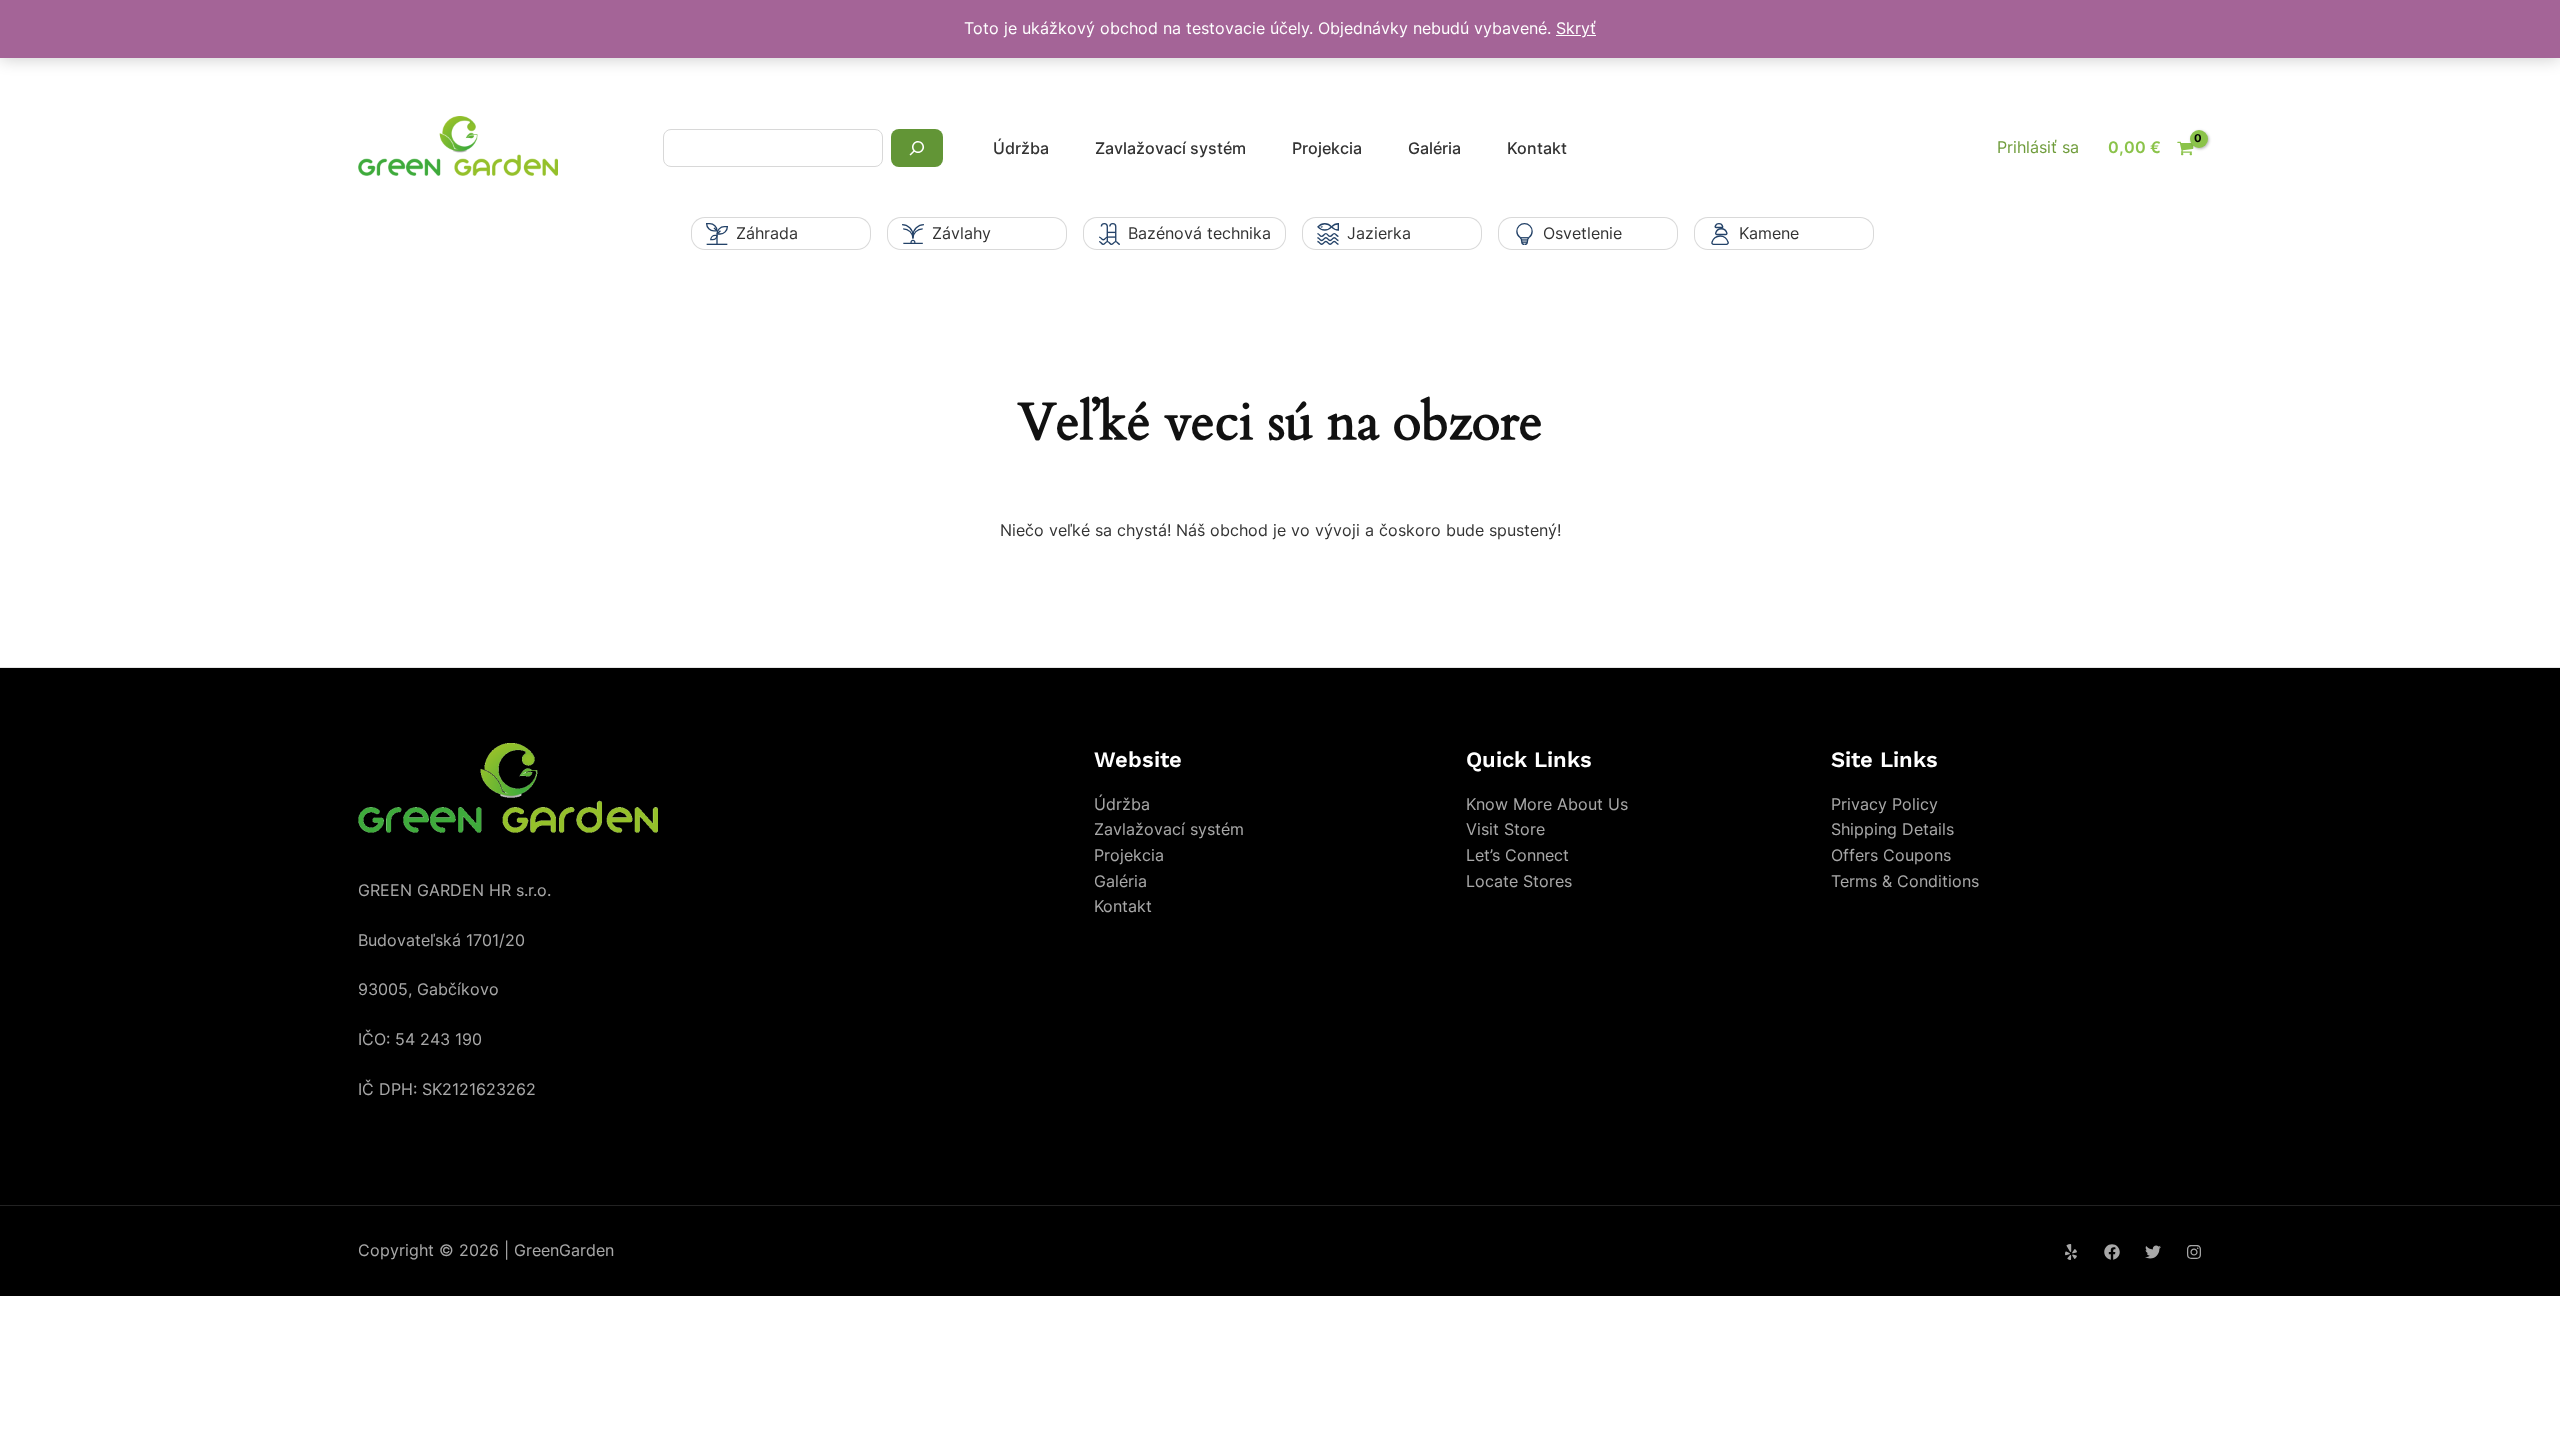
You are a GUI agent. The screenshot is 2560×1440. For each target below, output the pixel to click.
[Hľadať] (917, 148)
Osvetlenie (1582, 233)
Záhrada (767, 233)
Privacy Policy (1884, 804)
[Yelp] (2071, 1252)
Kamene (1769, 233)
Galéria (1434, 148)
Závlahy (961, 233)
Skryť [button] (1576, 28)
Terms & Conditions (1905, 881)
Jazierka (1379, 233)
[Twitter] (2153, 1252)
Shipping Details (1892, 829)
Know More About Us (1547, 804)
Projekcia (1327, 148)
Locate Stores (1519, 881)
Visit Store (1505, 829)
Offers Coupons (1891, 855)
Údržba (1021, 148)
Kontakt (1537, 148)
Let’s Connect (1517, 855)
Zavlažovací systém (1170, 148)
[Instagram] (2194, 1252)
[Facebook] (2112, 1252)
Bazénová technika (1199, 233)
